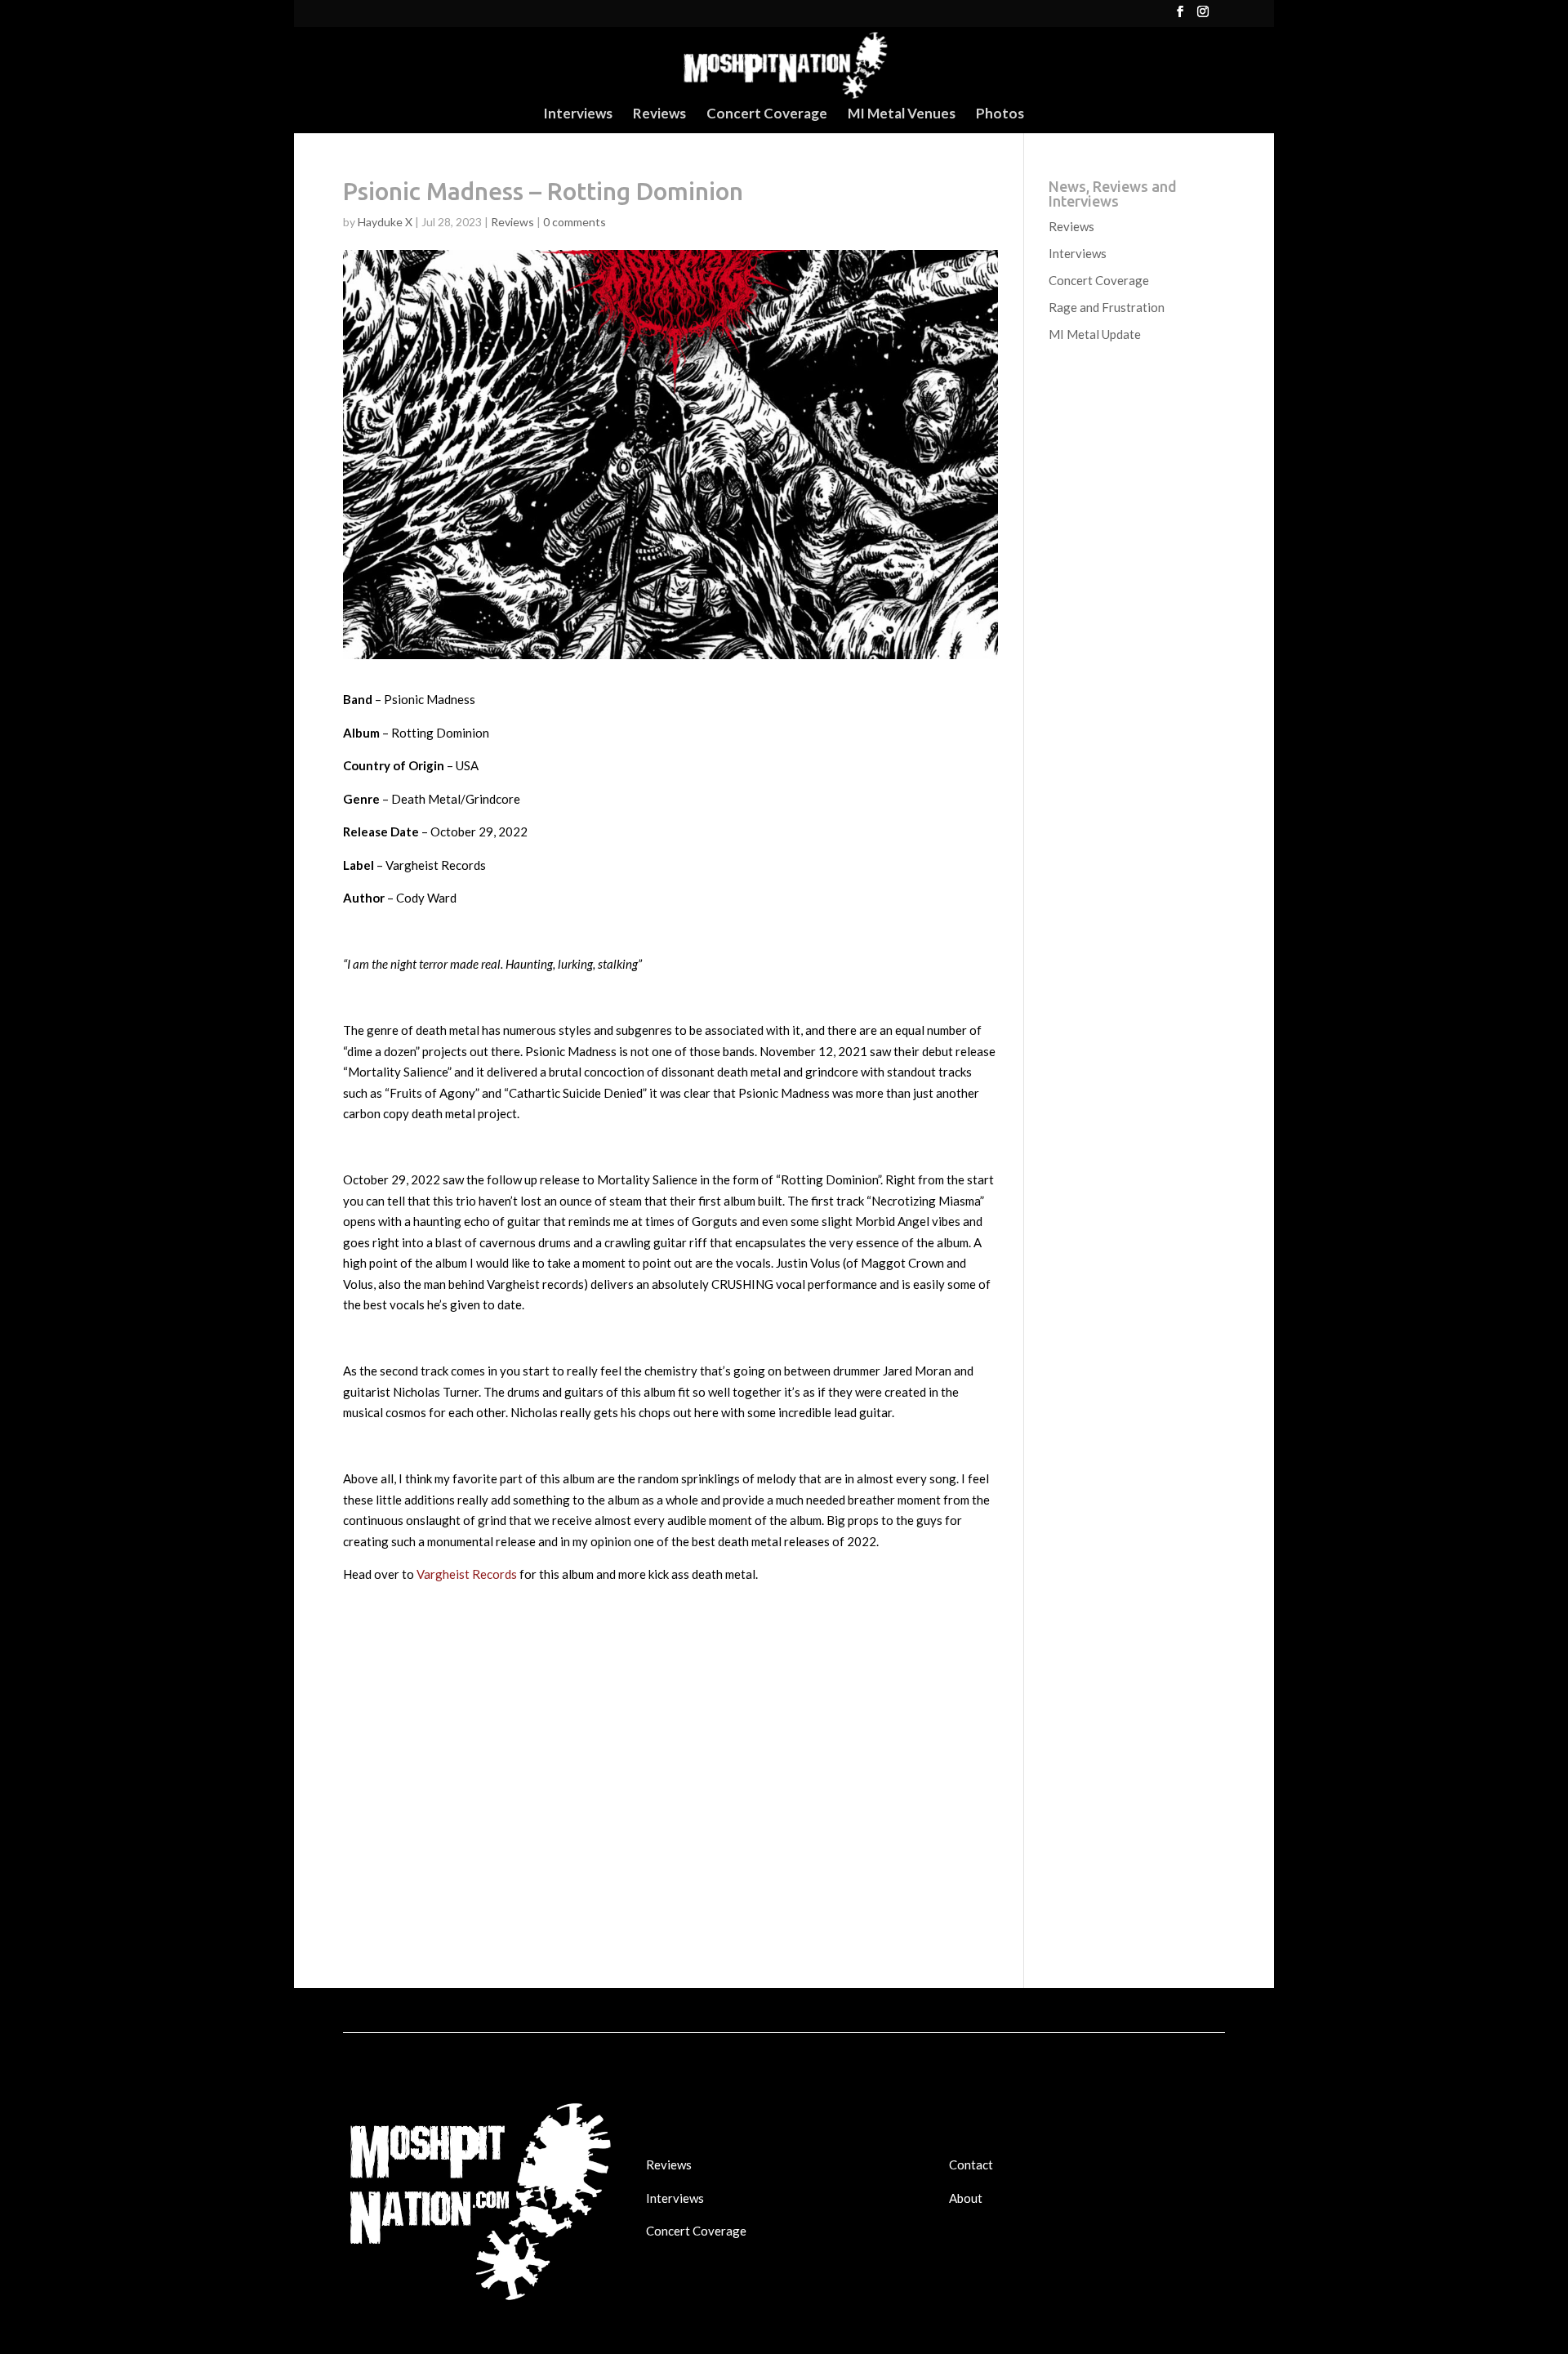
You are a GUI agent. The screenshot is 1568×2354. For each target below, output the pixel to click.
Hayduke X (385, 222)
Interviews (578, 115)
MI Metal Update (1095, 334)
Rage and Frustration (1107, 307)
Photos (1000, 115)
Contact (971, 2165)
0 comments (575, 222)
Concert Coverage (767, 115)
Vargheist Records (467, 1574)
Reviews (659, 115)
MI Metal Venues (902, 115)
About (966, 2198)
